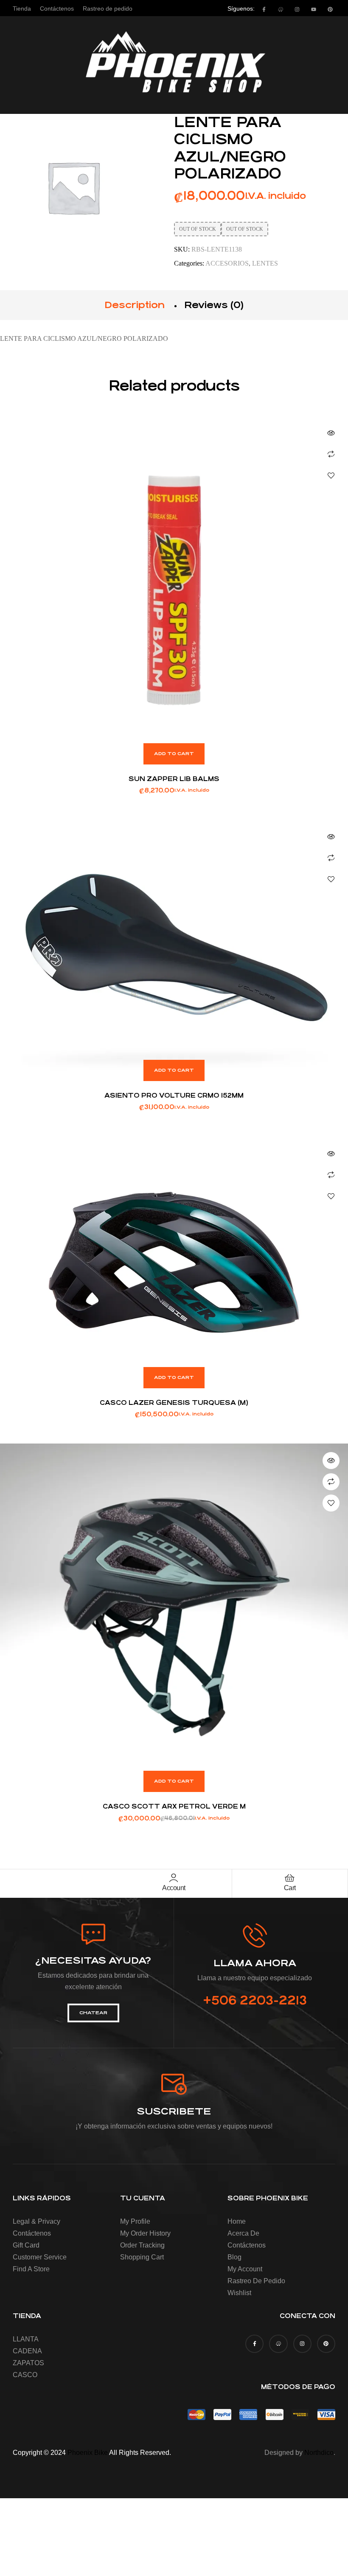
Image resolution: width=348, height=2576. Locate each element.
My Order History (145, 2233)
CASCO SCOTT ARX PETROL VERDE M (174, 1806)
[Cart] (290, 1878)
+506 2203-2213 (255, 2001)
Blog (234, 2257)
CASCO (25, 2375)
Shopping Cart (142, 2257)
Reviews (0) (214, 305)
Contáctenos (32, 2233)
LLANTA (26, 2339)
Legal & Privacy (36, 2221)
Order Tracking (142, 2245)
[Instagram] (297, 9)
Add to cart (174, 754)
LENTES (265, 263)
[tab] (135, 305)
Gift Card (26, 2245)
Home (237, 2221)
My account (245, 2269)
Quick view (331, 433)
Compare (331, 454)
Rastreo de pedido (256, 2281)
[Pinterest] (330, 9)
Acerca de (243, 2233)
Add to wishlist (331, 476)
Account (174, 1888)
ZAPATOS (28, 2363)
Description (135, 305)
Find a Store (31, 2269)
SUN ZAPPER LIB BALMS (174, 779)
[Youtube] (314, 9)
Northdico (319, 2453)
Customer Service (40, 2257)
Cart (290, 1888)
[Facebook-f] (264, 9)
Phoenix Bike (88, 2453)
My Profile (135, 2221)
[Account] (174, 1878)
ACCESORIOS (227, 263)
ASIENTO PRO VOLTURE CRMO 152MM (174, 1095)
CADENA (27, 2351)
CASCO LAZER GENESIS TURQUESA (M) (174, 1403)
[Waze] (281, 9)
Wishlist (239, 2293)
